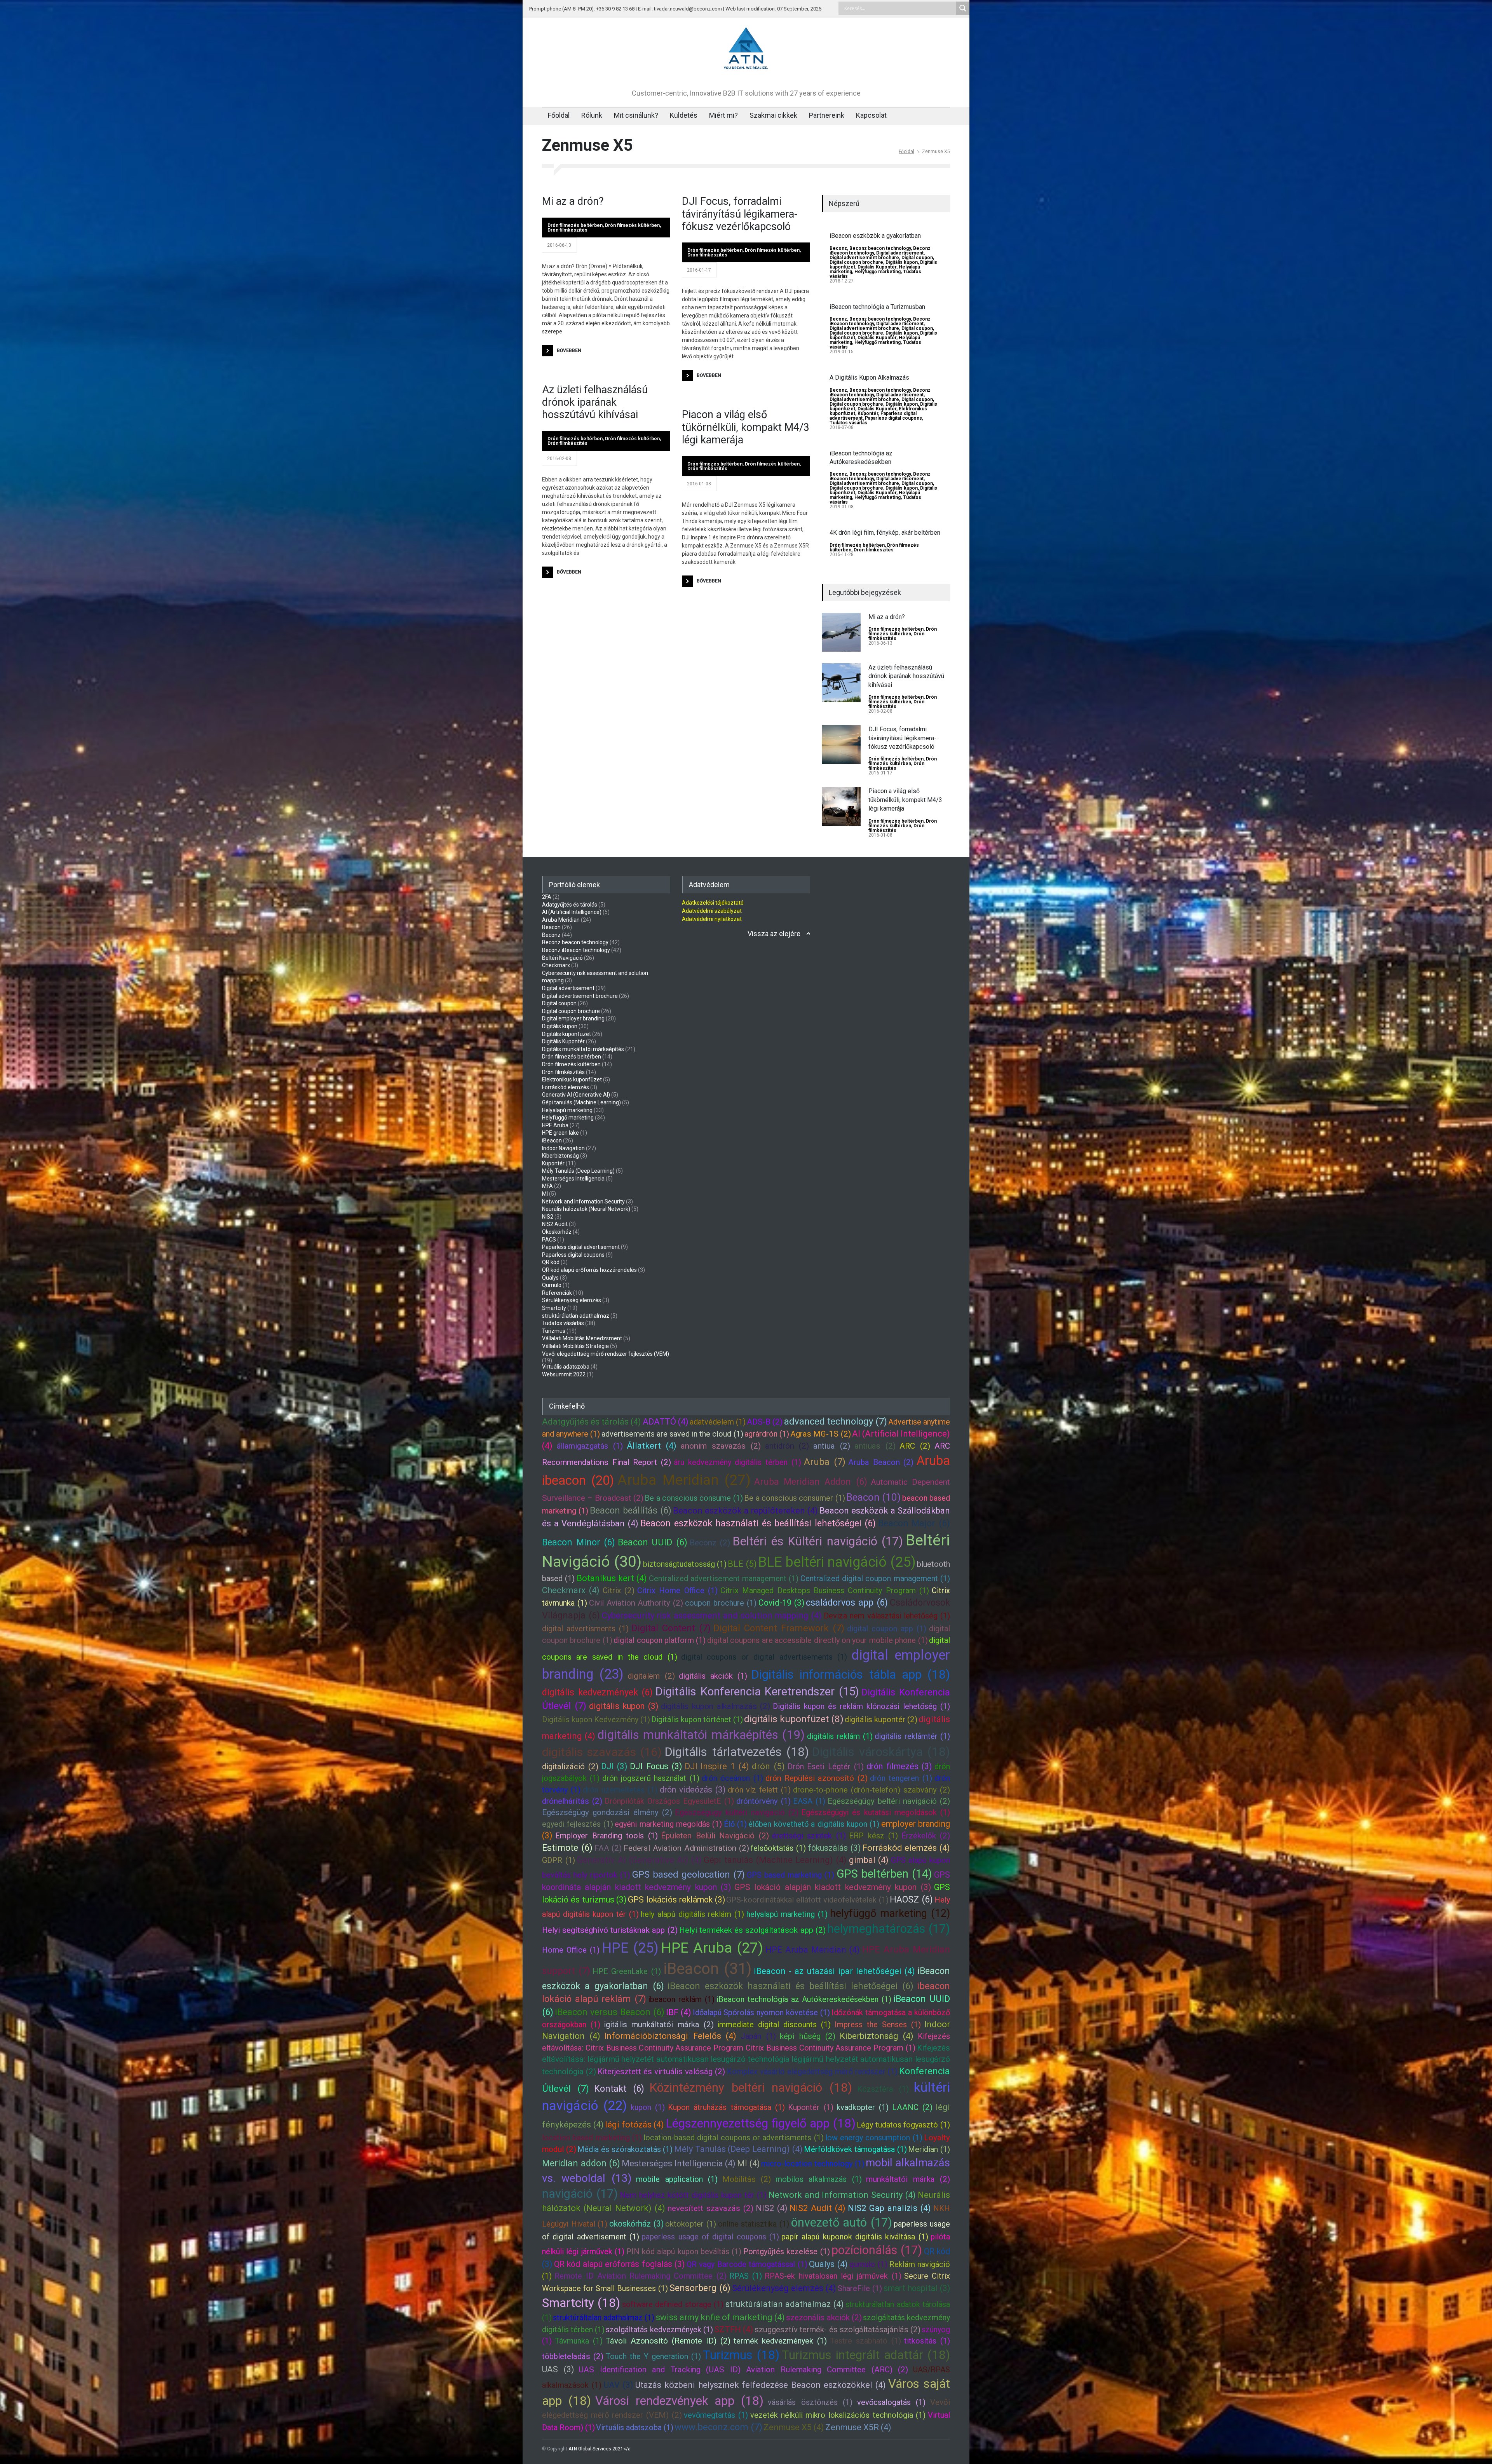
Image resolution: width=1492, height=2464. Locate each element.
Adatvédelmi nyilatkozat (712, 919)
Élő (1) (735, 1824)
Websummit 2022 (564, 1374)
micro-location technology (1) (813, 2164)
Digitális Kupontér (877, 267)
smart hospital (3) (917, 2288)
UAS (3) (558, 2369)
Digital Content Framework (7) (779, 1628)
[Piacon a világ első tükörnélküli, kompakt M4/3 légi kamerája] (841, 806)
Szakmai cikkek (773, 115)
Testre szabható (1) (865, 2341)
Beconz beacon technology (880, 248)
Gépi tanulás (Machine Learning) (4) (775, 1860)
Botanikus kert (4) (612, 1578)
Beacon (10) (873, 1497)
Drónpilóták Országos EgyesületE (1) (669, 1801)
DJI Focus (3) (656, 1766)
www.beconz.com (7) (718, 2427)
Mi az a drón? (573, 201)
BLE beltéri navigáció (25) (837, 1562)
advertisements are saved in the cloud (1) (672, 1434)
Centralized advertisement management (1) (724, 1578)
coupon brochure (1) (721, 1603)
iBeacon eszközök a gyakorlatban (875, 236)
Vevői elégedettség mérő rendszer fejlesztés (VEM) (606, 1354)
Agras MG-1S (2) (820, 1434)
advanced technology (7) (836, 1421)
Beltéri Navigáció (562, 958)
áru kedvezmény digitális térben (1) (737, 1462)
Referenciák (557, 1293)
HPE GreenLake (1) (627, 1971)
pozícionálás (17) (877, 2250)
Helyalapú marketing (567, 1110)
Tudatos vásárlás (848, 423)
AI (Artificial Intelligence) (572, 912)
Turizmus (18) (741, 2355)
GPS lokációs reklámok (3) (676, 1900)
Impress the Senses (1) (878, 2025)
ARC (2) (915, 1446)
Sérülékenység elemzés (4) (784, 2288)
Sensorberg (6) (700, 2288)
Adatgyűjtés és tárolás (570, 905)
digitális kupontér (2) (881, 1719)
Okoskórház (557, 1232)
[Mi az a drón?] (841, 632)
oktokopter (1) (691, 2224)
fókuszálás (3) (834, 1848)
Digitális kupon (902, 262)
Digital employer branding (573, 1018)
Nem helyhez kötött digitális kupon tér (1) (693, 2195)
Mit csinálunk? (636, 115)
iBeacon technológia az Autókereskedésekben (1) (804, 1999)
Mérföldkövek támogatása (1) (855, 2149)
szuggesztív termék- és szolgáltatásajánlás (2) (838, 2330)
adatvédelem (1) (718, 1422)
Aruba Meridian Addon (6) (811, 1482)
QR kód (551, 1262)
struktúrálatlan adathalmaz (576, 1316)
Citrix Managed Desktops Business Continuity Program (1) (825, 1590)
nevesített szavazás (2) (710, 2208)
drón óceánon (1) (732, 1778)
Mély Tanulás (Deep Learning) (578, 1171)
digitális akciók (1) (713, 1676)
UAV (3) (618, 2385)
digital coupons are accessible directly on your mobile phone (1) (817, 1640)
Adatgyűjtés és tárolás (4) (592, 1422)
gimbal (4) (869, 1860)
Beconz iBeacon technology (576, 950)
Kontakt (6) (619, 2089)
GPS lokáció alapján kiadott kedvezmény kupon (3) (833, 1887)
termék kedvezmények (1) (780, 2341)
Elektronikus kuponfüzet (572, 1079)
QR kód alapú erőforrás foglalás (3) (620, 2264)
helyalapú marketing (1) (787, 1914)
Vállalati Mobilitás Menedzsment (582, 1338)
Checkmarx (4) (571, 1590)
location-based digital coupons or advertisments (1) (733, 2138)
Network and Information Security (583, 1201)
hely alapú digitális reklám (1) (692, 1914)
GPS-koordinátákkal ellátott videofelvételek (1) (807, 1900)
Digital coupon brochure (856, 262)
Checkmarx (556, 965)
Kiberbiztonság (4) (877, 2036)
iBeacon (552, 1140)
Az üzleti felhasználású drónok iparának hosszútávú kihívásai (595, 402)
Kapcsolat (871, 115)
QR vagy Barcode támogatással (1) (747, 2264)
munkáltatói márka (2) (908, 2179)
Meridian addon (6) (581, 2163)
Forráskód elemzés (566, 1087)
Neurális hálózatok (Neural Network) (586, 1209)
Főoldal (559, 115)
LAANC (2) (912, 2107)
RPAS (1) (746, 2276)
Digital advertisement (900, 253)
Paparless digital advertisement (581, 1247)
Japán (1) (758, 2036)
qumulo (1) (868, 2264)
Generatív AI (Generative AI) (576, 1095)
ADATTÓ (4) (666, 1422)
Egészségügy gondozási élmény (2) (607, 1812)
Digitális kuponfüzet (566, 1034)
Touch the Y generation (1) (653, 2356)
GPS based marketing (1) (790, 1875)
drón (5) (768, 1766)
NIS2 (548, 1217)
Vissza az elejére (774, 934)
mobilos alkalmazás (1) (819, 2179)
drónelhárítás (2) (572, 1801)
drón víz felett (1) (759, 1790)
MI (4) (749, 2163)
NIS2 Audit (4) (817, 2208)
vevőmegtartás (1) (716, 2415)
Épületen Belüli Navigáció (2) (715, 1836)
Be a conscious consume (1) (694, 1498)
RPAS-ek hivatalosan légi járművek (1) (833, 2276)
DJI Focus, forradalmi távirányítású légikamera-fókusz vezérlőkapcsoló (740, 214)
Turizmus (554, 1331)
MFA (547, 1186)
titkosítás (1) (927, 2341)
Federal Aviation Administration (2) (686, 1848)
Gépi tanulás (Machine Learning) (581, 1102)
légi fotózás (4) (634, 2125)
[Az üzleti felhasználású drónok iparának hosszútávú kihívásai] (841, 683)
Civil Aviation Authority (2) (636, 1603)
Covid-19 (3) (781, 1603)
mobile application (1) (677, 2179)
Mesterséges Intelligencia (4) (679, 2163)
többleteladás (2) (573, 2356)
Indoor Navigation (563, 1148)
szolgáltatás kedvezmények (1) (659, 2330)
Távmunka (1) (579, 2341)
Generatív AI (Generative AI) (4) (639, 1860)
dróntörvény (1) (763, 1801)
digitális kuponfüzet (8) (794, 1719)
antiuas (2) (875, 1446)
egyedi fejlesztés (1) (578, 1824)
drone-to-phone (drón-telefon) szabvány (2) (871, 1790)
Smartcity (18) (581, 2303)
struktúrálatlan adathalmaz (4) (785, 2304)
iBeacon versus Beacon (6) (610, 2012)
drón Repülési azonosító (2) (817, 1778)
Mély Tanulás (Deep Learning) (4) (738, 2149)
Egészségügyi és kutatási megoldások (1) (876, 1812)
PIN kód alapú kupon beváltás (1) (684, 2251)
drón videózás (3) (693, 1790)
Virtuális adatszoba (566, 1367)
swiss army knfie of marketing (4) (721, 2317)
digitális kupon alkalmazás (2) (716, 1706)
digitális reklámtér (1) (912, 1736)
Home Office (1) (571, 1950)
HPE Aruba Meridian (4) (813, 1950)
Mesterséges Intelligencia (573, 1179)
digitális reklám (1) (840, 1736)
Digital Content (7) (671, 1628)
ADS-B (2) (765, 1422)
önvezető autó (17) (842, 2222)
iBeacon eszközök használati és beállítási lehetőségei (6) (790, 1986)
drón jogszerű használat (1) (651, 1778)
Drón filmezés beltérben (575, 225)
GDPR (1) (559, 1860)
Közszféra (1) (883, 2089)
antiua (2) (832, 1446)
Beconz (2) (710, 1543)
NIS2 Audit (555, 1224)
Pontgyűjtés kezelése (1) (787, 2251)
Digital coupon (917, 258)
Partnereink (827, 115)
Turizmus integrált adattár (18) (866, 2355)
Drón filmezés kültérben (632, 225)
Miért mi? (723, 115)
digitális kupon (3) (624, 1706)
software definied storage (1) (673, 2304)
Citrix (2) (619, 1590)
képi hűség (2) (808, 2036)
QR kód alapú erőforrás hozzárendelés (589, 1270)
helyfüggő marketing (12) (890, 1913)
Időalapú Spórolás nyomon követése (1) (762, 2012)
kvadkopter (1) (863, 2107)
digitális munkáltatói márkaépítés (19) (701, 1735)
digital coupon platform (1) (660, 1640)
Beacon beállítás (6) (631, 1510)
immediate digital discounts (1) (774, 2025)
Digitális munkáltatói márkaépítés (583, 1049)
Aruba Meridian (561, 920)
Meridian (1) (929, 2149)
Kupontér (868, 413)
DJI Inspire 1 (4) (717, 1766)
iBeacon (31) (707, 1969)
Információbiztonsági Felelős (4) (670, 2036)
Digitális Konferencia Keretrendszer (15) (757, 1691)
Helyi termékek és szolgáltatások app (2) (752, 1930)
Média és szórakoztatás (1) (625, 2149)
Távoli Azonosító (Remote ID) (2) (668, 2341)
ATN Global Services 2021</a (600, 2449)
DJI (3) (614, 1766)
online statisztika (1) (754, 2224)
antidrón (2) (787, 1446)
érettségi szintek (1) (809, 1836)
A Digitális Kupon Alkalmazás (869, 378)
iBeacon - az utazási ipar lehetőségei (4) (834, 1971)
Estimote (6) (567, 1848)
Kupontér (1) (810, 2107)
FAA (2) (608, 1848)
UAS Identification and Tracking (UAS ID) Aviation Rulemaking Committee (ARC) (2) (743, 2370)
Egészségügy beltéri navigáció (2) (889, 1801)
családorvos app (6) (847, 1603)
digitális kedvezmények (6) (597, 1692)
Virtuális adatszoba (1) (635, 2427)
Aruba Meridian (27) (684, 1480)
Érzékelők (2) (926, 1836)
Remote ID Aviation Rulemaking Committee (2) (640, 2276)
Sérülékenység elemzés (572, 1300)
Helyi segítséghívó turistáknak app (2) (610, 1930)
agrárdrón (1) (767, 1434)
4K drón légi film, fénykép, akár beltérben (885, 533)
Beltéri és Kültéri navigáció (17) (818, 1541)
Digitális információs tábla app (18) (851, 1675)
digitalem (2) (651, 1676)
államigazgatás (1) (590, 1446)
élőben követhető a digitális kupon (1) (814, 1824)
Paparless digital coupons (893, 418)
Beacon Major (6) (914, 1523)
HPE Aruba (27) (712, 1948)
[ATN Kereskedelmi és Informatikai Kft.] (746, 70)
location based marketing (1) (592, 2138)
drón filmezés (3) (899, 1766)
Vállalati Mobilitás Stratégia (575, 1346)
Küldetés (684, 115)
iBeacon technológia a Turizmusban (877, 307)
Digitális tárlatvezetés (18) (736, 1752)
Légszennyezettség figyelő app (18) (761, 2123)
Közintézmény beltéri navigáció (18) (751, 2088)
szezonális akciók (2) (824, 2318)
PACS (549, 1240)
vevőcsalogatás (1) (892, 2402)
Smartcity (554, 1308)
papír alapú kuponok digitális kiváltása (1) (855, 2237)
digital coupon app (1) (887, 1629)
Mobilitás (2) (747, 2179)
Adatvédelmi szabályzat (712, 911)
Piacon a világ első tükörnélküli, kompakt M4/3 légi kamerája (746, 427)
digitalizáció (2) (570, 1766)
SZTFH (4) (734, 2329)
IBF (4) (679, 2012)
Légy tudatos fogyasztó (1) (903, 2125)
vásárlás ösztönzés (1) (810, 2402)
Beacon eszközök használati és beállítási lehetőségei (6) (758, 1523)
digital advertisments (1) (585, 1629)
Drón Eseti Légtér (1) (826, 1766)
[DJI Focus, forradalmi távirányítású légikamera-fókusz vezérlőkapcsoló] (841, 745)
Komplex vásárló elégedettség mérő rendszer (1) (812, 2072)
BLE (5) (742, 1564)
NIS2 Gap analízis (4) (889, 2208)
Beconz (838, 248)
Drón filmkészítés (567, 230)
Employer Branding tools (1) (606, 1836)
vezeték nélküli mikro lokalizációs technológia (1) (838, 2415)
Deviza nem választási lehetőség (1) (887, 1616)
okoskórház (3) (636, 2224)
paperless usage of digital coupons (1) (710, 2237)
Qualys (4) (828, 2264)
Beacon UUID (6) (653, 1542)
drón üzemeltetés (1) (620, 1790)
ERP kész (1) (873, 1836)
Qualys (550, 1278)
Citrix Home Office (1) (677, 1590)
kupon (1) (648, 2107)
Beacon (551, 927)
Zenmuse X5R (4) (858, 2427)
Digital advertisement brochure (864, 258)
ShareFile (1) (860, 2288)
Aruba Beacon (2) (881, 1462)
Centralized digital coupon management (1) (875, 1578)
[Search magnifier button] (963, 8)
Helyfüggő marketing (878, 272)
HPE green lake (560, 1133)
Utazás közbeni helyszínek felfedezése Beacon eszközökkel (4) (761, 2385)
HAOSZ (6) (911, 1899)
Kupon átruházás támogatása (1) (726, 2107)
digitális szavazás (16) (602, 1752)
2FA (547, 897)
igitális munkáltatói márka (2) (659, 2025)
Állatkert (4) (652, 1446)
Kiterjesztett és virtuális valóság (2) (661, 2072)
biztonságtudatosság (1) (685, 1564)
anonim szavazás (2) (721, 1446)
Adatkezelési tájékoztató (713, 903)
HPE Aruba (555, 1125)
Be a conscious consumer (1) (794, 1498)
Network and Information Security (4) (842, 2195)
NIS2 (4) (772, 2208)
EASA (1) (809, 1801)
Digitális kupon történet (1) (697, 1719)
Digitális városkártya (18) (881, 1752)
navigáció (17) (580, 2194)
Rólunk (592, 115)
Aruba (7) (825, 1462)
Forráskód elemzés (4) (906, 1848)
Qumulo (552, 1285)
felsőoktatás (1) (778, 1848)
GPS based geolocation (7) (688, 1875)
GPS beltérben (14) (884, 1874)
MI (545, 1194)
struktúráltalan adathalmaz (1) (604, 2318)
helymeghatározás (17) (889, 1929)
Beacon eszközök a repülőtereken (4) (746, 1511)
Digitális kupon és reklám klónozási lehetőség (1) (861, 1706)
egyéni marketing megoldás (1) (668, 1824)
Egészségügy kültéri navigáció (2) (737, 1812)
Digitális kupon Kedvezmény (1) (596, 1719)
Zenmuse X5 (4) (794, 2427)
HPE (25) (630, 1948)
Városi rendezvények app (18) (679, 2401)
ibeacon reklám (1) (681, 1999)
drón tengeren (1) (901, 1778)
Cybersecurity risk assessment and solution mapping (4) (712, 1616)
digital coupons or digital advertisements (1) (764, 1657)
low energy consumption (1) (874, 2138)
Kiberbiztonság (560, 1156)
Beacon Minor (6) (579, 1542)
